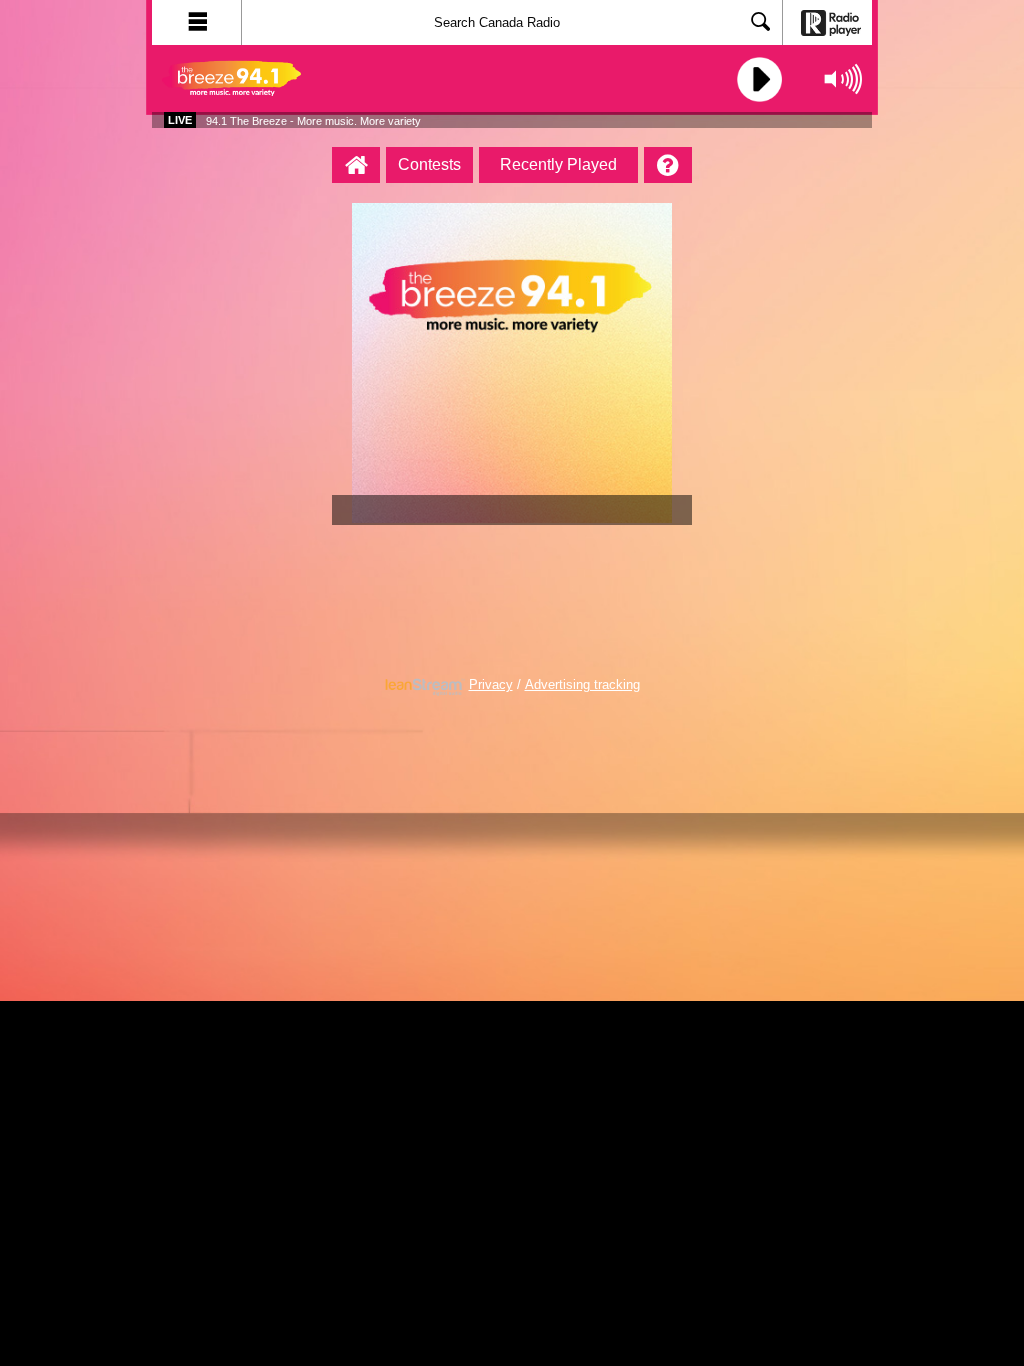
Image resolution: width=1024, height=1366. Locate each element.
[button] (197, 22)
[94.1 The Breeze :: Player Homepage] (356, 165)
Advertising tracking (582, 685)
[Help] (668, 165)
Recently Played (558, 164)
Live (180, 120)
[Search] (761, 23)
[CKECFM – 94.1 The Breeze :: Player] (272, 79)
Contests (429, 164)
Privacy (491, 685)
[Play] (757, 79)
